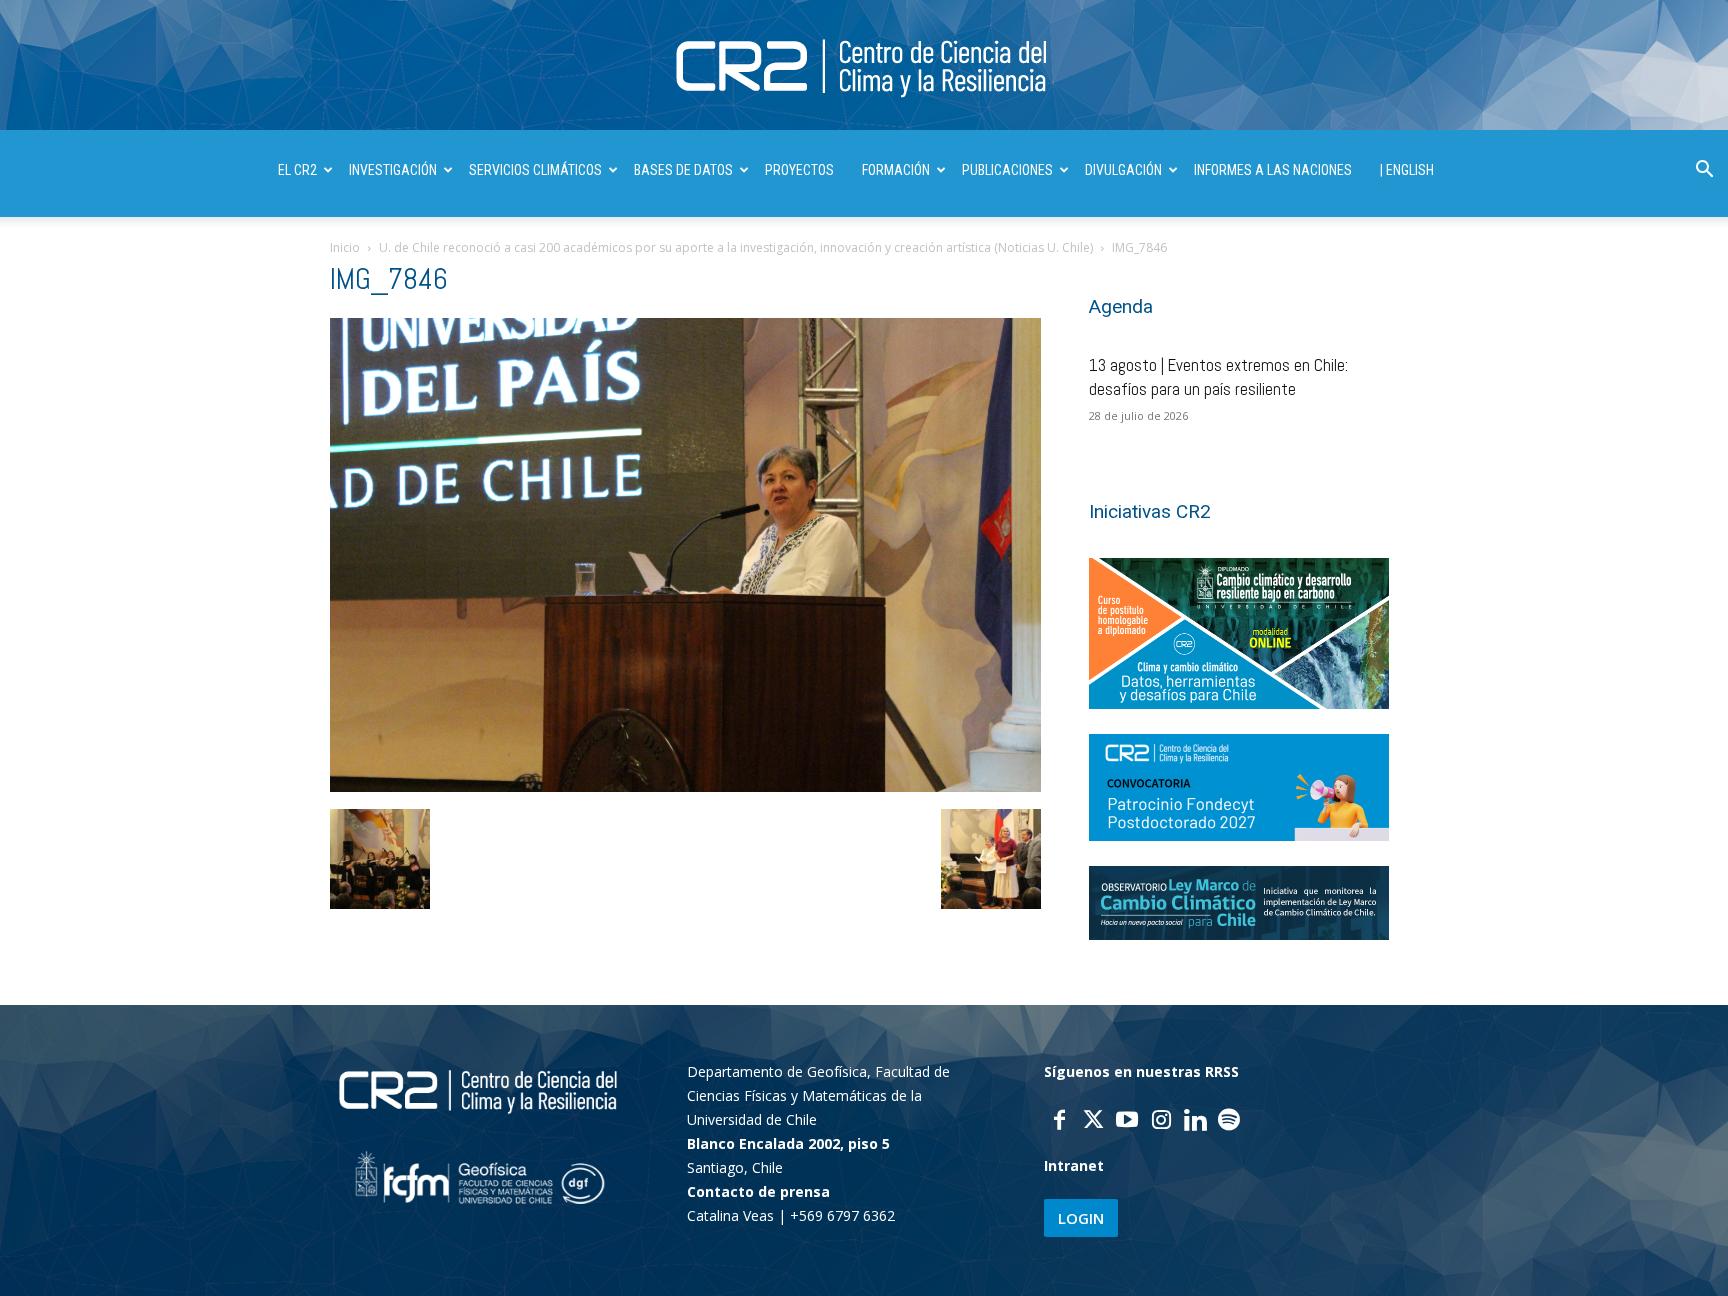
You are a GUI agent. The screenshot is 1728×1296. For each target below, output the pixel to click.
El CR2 (297, 170)
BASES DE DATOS (683, 170)
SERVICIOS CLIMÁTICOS (535, 170)
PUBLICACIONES (1007, 170)
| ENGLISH (1407, 170)
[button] (1704, 171)
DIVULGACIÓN (1123, 170)
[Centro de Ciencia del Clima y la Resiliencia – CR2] (864, 66)
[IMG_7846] (685, 786)
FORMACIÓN (896, 170)
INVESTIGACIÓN (393, 170)
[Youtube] (1127, 1122)
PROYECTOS (799, 170)
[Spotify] (1229, 1122)
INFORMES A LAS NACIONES (1273, 170)
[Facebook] (1059, 1122)
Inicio (345, 247)
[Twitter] (1093, 1122)
